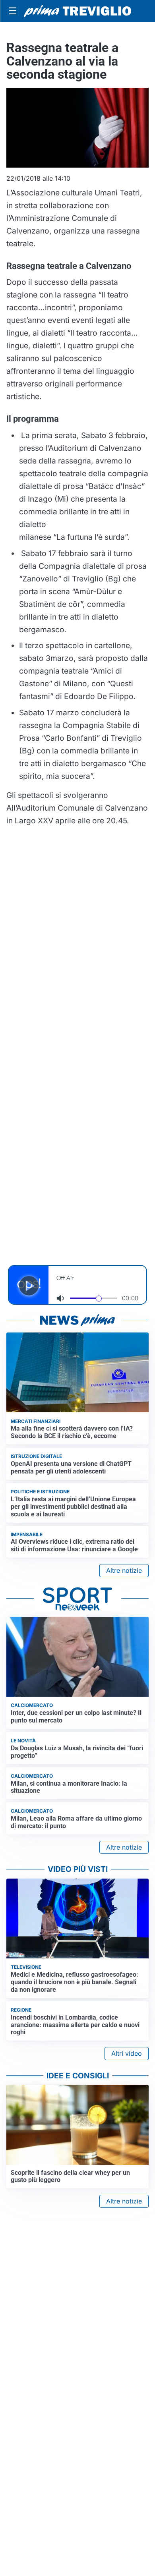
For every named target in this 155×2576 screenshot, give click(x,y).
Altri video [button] (127, 2053)
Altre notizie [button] (124, 1570)
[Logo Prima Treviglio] (77, 11)
